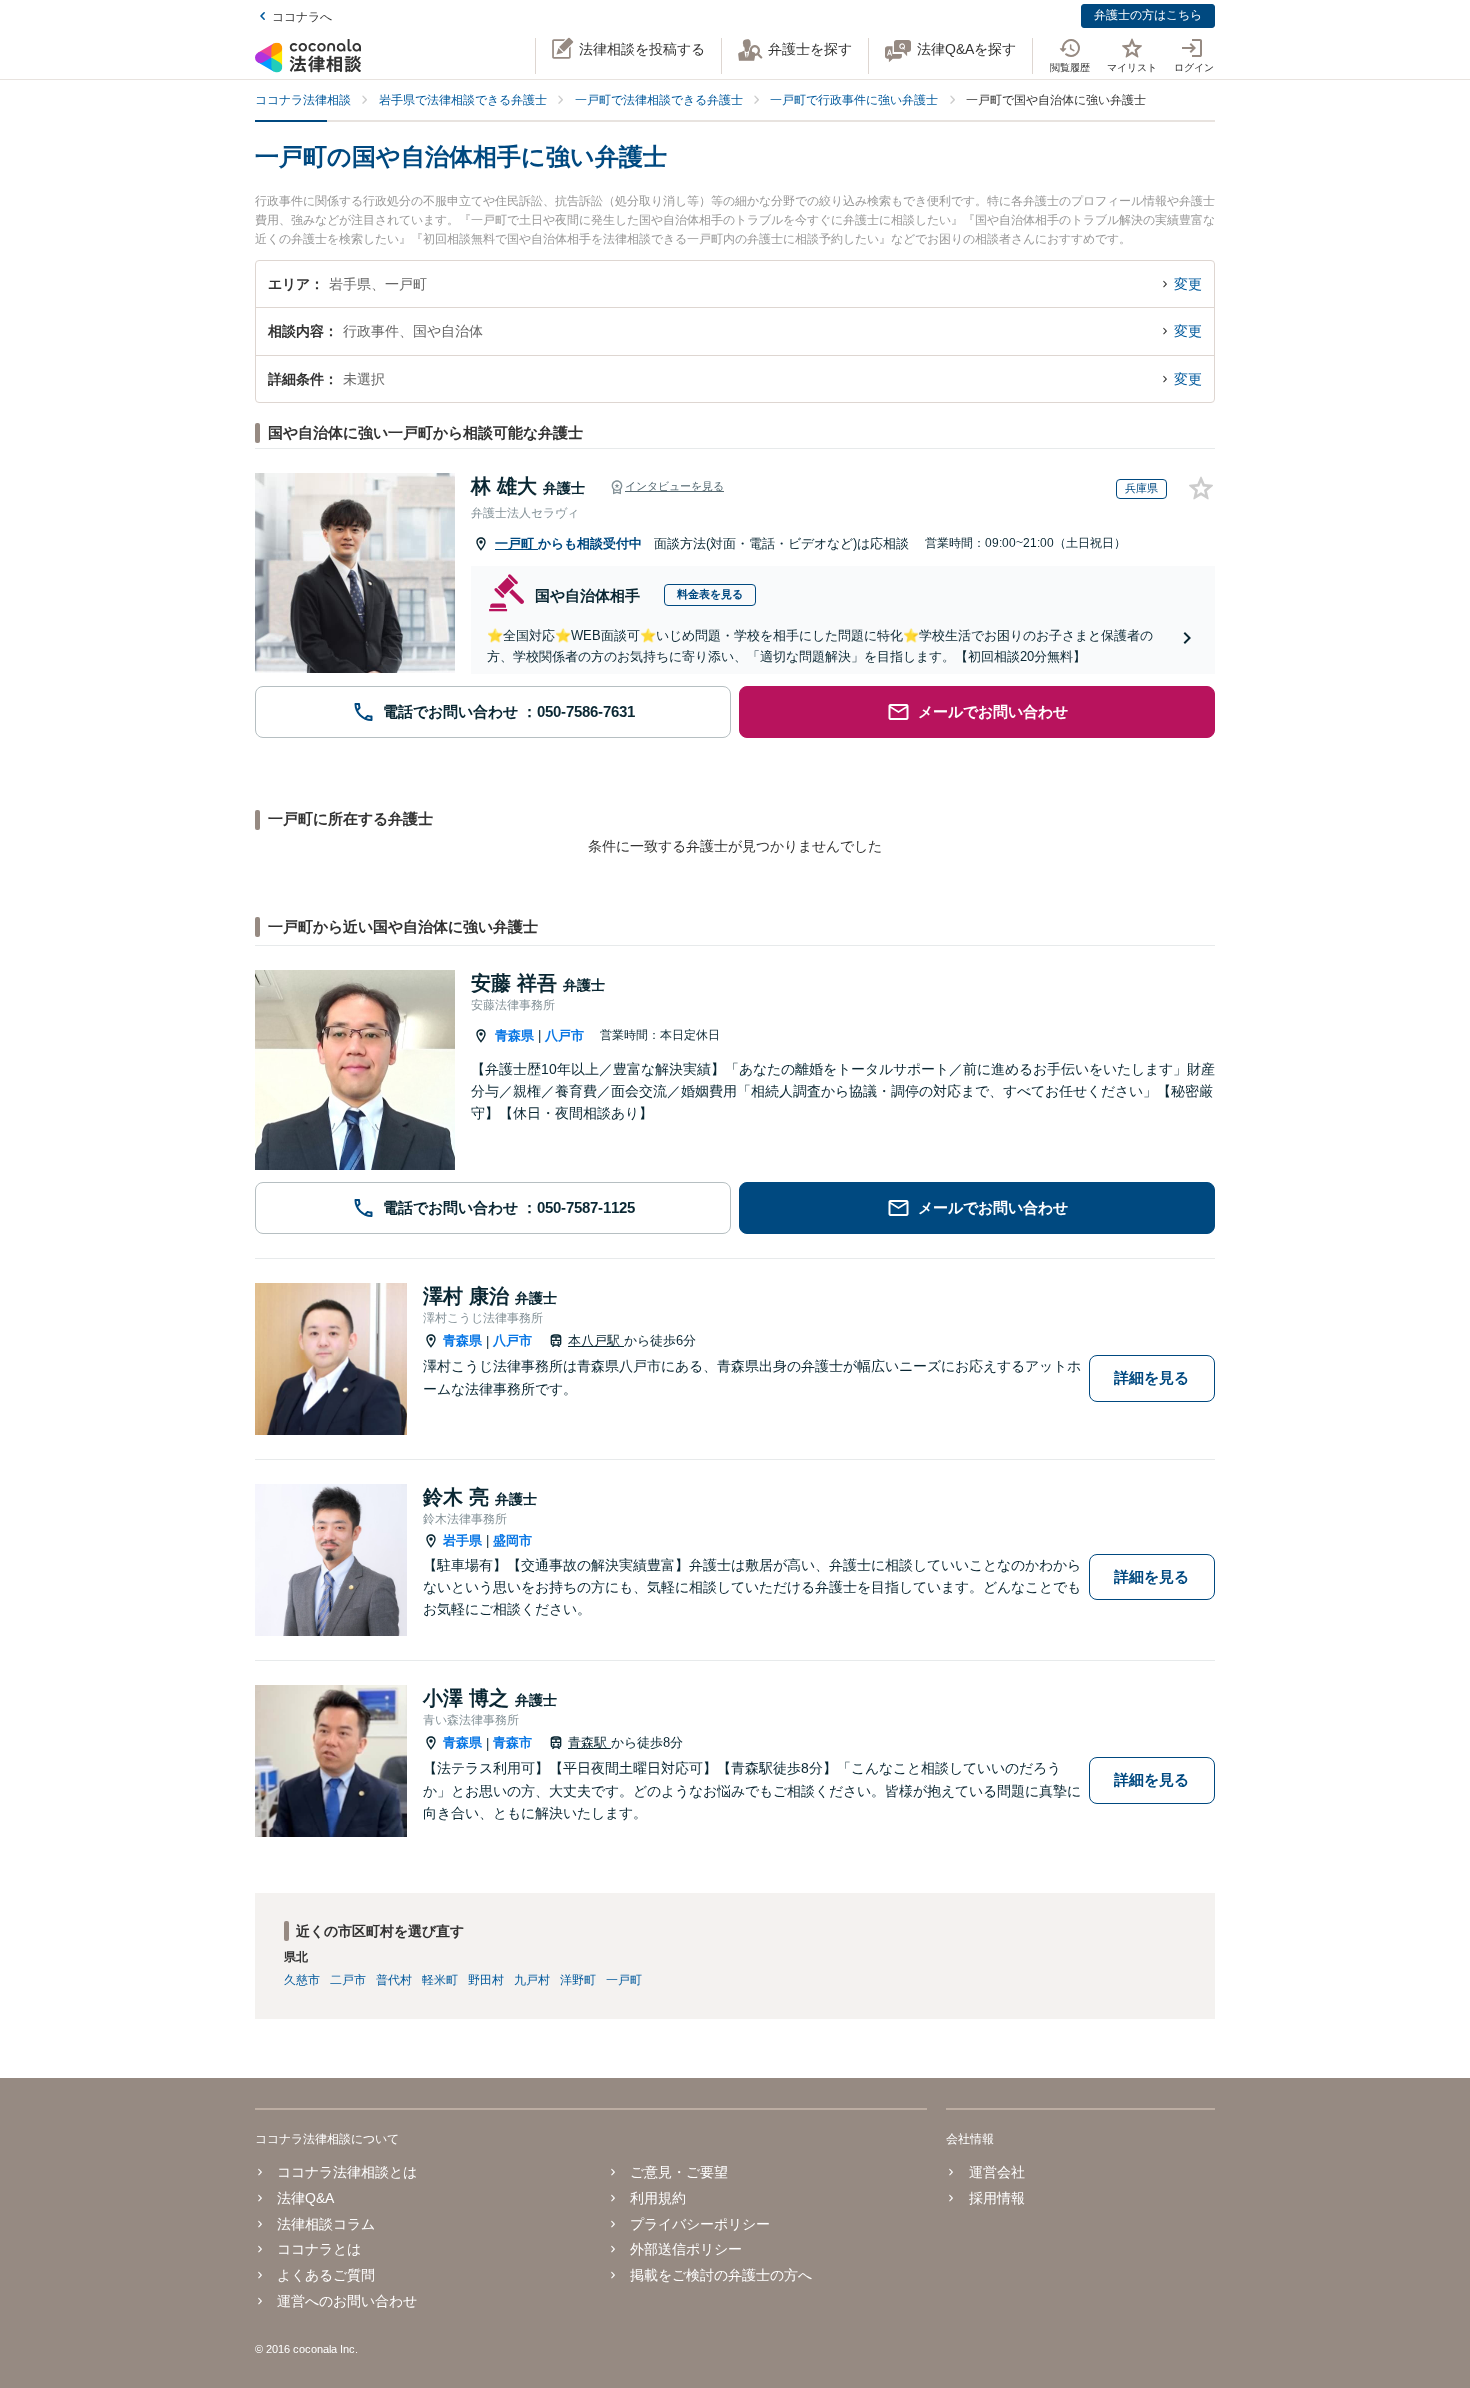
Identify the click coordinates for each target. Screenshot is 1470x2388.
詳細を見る (1151, 1377)
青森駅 (589, 1742)
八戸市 (564, 1035)
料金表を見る (710, 594)
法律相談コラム (326, 2224)
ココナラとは (319, 2249)
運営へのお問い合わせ (347, 2301)
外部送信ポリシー (686, 2249)
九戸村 (532, 1980)
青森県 (514, 1035)
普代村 (394, 1980)
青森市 (512, 1742)
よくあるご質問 (326, 2275)
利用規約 (658, 2198)
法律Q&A (305, 2198)
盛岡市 (512, 1540)
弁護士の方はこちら (1148, 15)
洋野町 (578, 1980)
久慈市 (302, 1980)
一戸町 (516, 543)
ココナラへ (302, 17)
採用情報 (996, 2198)
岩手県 (462, 1540)
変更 (1188, 284)
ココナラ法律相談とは (347, 2172)
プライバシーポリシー (700, 2224)
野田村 (486, 1980)
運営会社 (996, 2172)
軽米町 (440, 1980)
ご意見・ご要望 (679, 2172)
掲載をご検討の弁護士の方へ (721, 2275)
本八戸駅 (596, 1340)
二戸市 (348, 1980)
